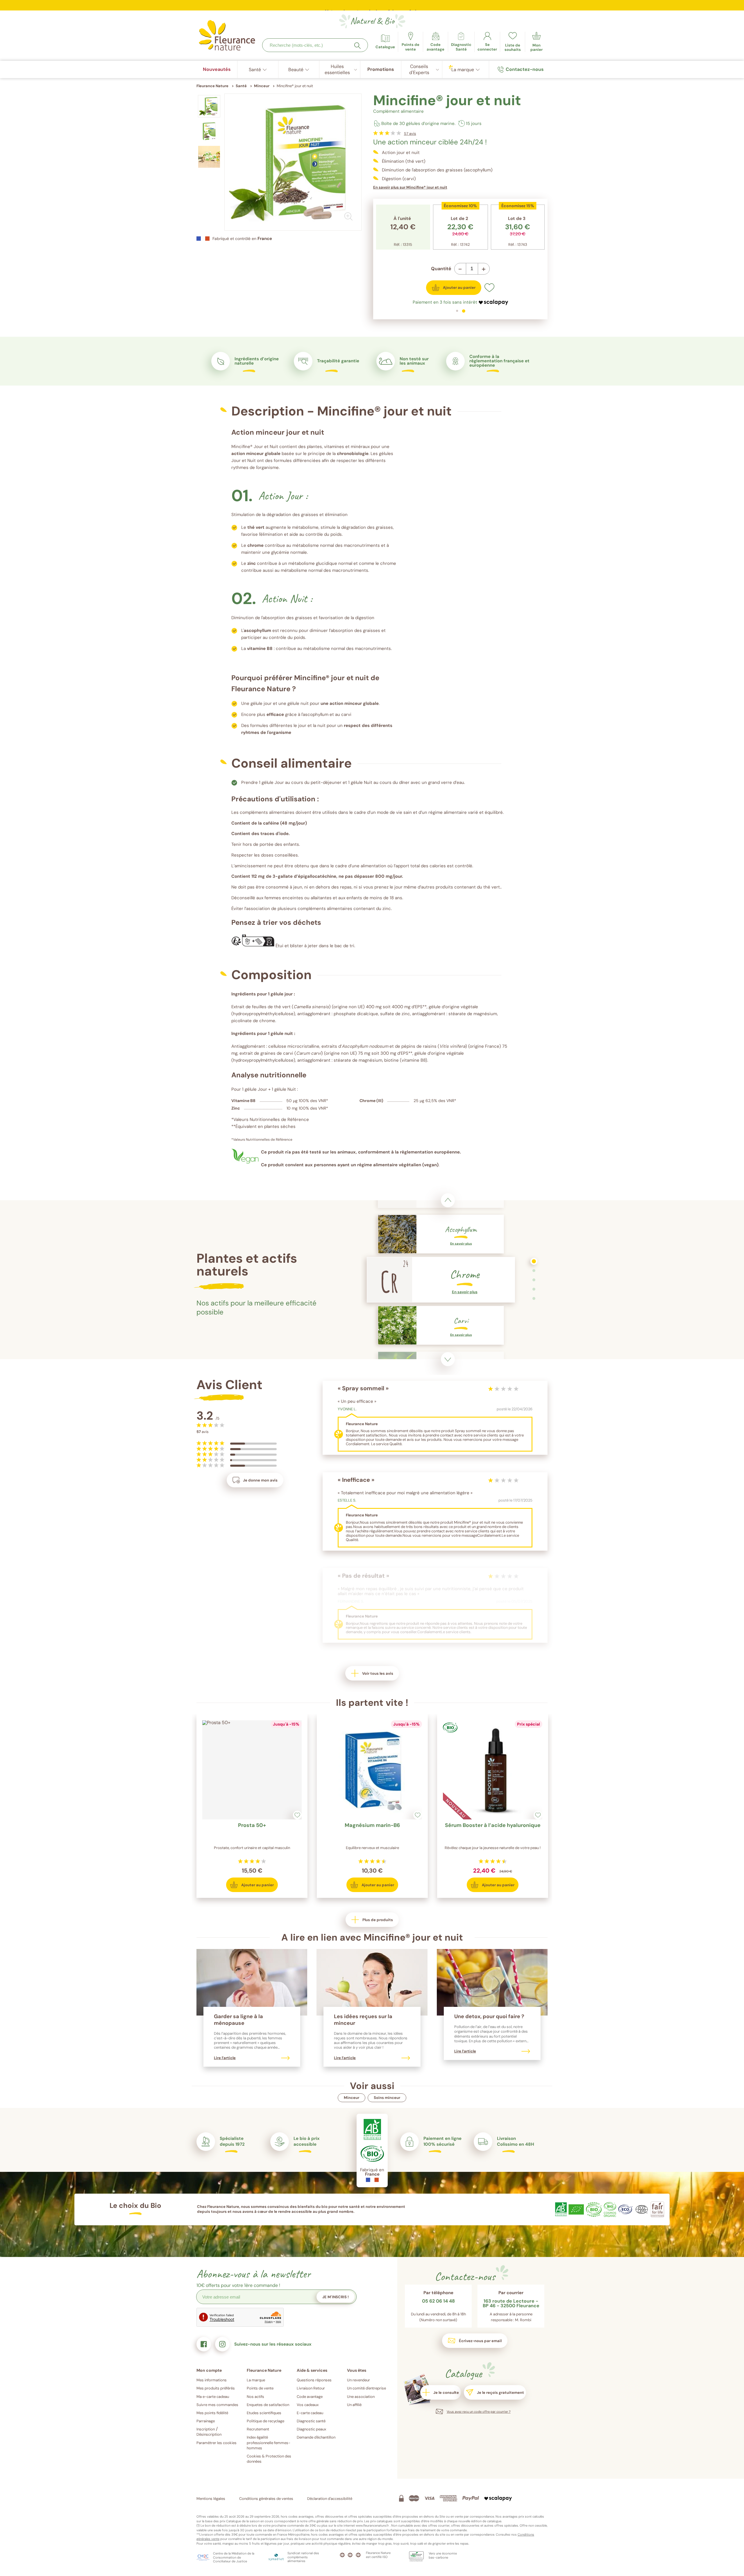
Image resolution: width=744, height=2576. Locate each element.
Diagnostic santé (311, 2421)
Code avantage (310, 2397)
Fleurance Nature (212, 86)
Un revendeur (358, 2380)
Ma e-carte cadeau (213, 2397)
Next (448, 1359)
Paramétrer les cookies (217, 2443)
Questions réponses (314, 2380)
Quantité (441, 269)
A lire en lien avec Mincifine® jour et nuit (372, 1937)
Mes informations (212, 2380)
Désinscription (209, 2434)
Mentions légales (211, 2499)
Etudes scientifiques (264, 2413)
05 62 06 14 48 (438, 2301)
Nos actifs (255, 2397)
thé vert (256, 527)
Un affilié (354, 2405)
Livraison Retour (311, 2388)
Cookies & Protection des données (269, 2459)
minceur (255, 454)
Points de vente (260, 2388)
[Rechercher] (357, 46)
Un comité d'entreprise (366, 2388)
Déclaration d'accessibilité (330, 2499)
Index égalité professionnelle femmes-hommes (269, 2442)
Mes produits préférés (216, 2388)
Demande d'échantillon (316, 2437)
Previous (448, 1200)
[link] (436, 42)
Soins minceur (387, 2098)
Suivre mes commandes (217, 2405)
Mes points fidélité (212, 2413)
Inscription (206, 2429)
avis (410, 134)
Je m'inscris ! (336, 2297)
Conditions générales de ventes (266, 2499)
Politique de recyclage (265, 2421)
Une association (361, 2397)
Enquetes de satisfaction (268, 2405)
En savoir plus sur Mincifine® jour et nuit (410, 187)
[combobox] (315, 45)
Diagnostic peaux (311, 2429)
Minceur (352, 2098)
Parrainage (206, 2421)
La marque (256, 2380)
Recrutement (258, 2429)
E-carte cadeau (310, 2413)
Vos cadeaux (308, 2405)
